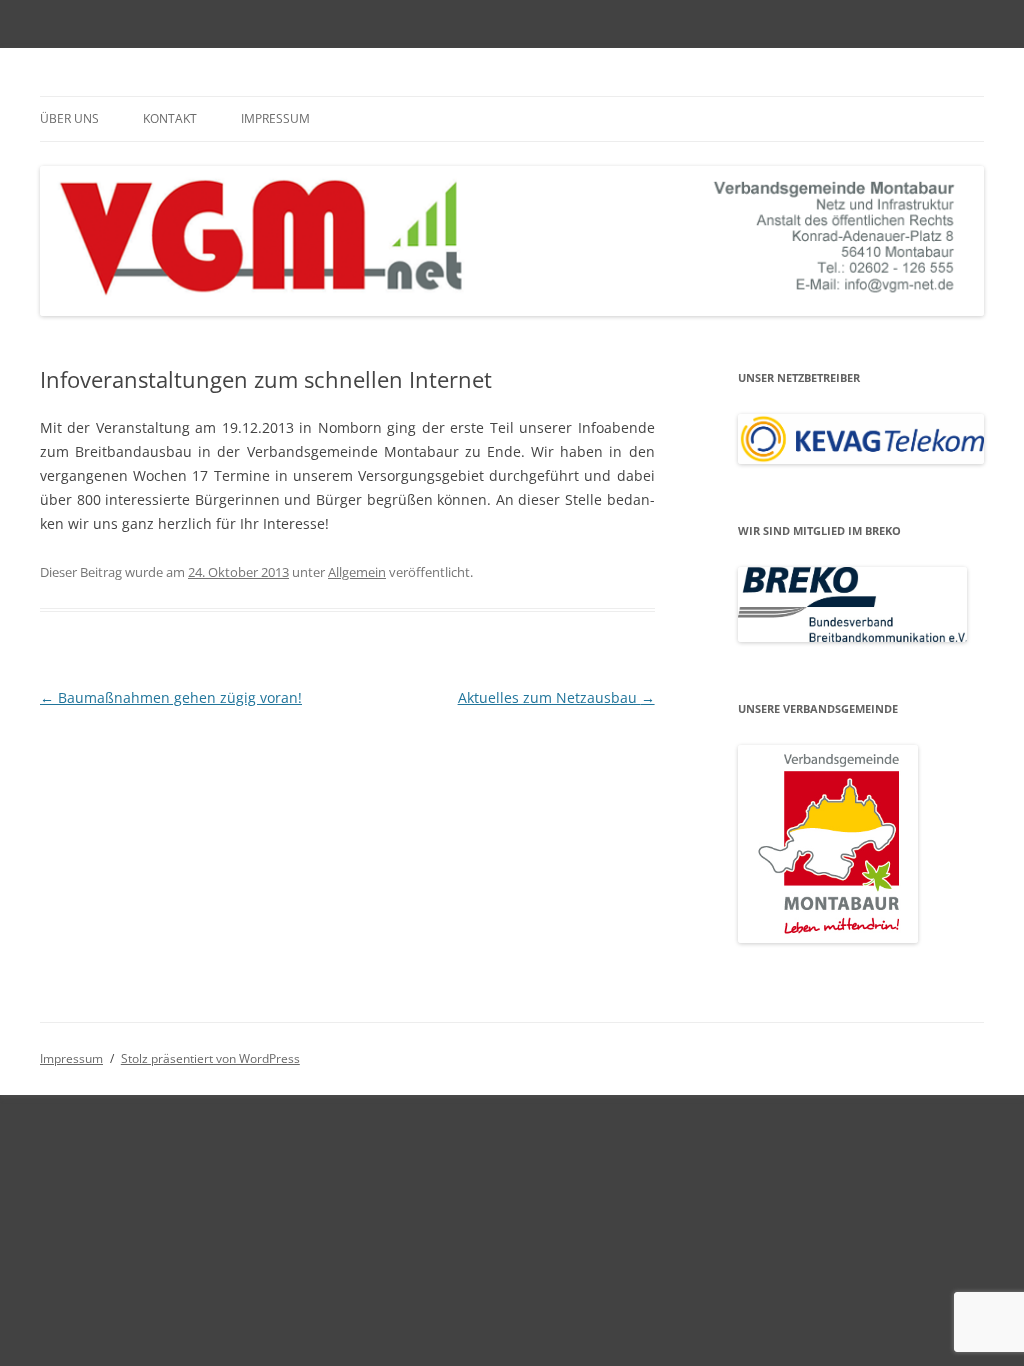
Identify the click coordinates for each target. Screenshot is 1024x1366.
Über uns (69, 118)
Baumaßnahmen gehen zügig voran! (171, 697)
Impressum (275, 118)
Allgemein (357, 572)
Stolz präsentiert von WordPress (210, 1058)
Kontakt (170, 118)
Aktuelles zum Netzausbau (556, 697)
